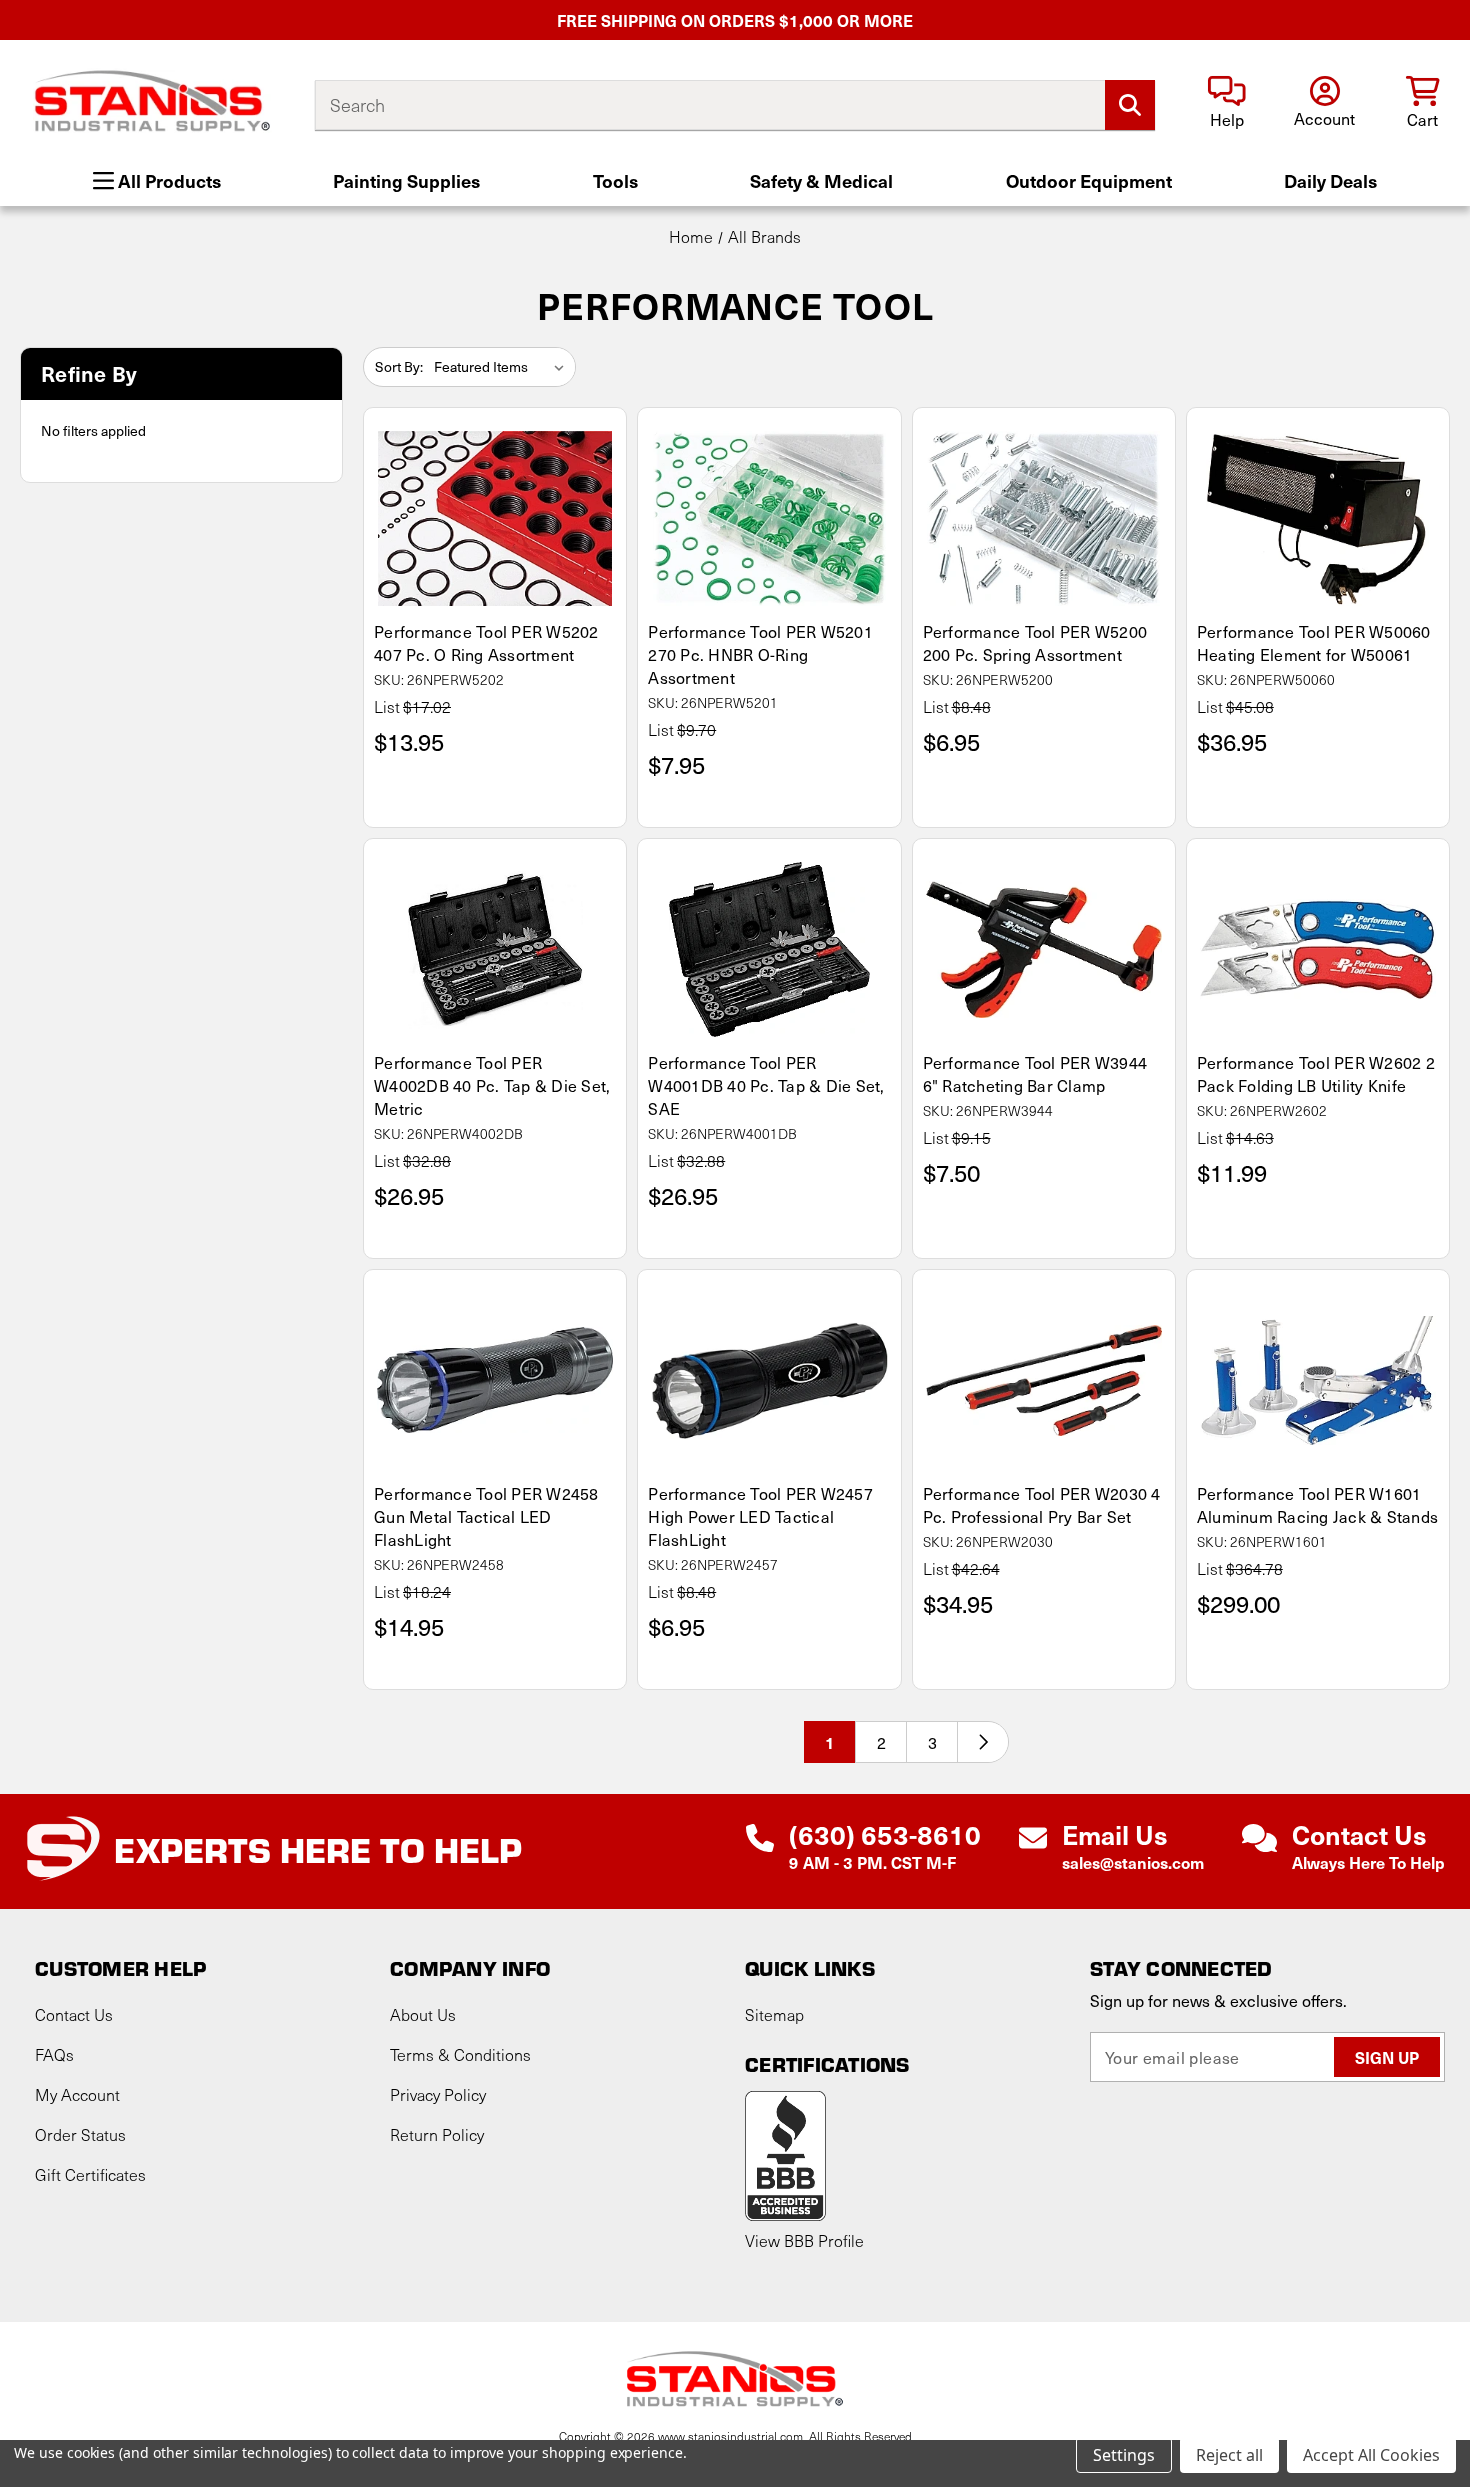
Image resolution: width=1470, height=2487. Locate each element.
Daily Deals (1330, 180)
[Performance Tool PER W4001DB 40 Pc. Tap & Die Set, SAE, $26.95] (769, 949)
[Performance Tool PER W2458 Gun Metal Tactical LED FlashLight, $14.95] (495, 1380)
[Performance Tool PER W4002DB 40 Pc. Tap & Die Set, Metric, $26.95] (495, 949)
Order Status (80, 2134)
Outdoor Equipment (1089, 180)
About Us (423, 2014)
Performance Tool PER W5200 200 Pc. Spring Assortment (1035, 643)
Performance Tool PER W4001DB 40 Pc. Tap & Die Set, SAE (766, 1085)
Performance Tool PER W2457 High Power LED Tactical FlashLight (760, 1516)
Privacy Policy (438, 2094)
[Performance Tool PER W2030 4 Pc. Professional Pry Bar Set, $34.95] (1044, 1380)
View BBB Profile (804, 2240)
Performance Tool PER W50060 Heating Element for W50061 (1314, 643)
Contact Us (74, 2014)
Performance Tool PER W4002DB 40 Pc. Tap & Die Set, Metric (492, 1085)
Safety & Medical (821, 180)
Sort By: (399, 366)
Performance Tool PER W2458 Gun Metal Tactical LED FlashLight (486, 1516)
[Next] (983, 1742)
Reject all (1229, 2455)
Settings (1124, 2455)
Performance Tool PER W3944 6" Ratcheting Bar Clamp (1035, 1074)
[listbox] (503, 367)
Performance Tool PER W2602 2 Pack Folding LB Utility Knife (1316, 1074)
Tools (615, 180)
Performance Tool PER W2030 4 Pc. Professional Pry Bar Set (1042, 1505)
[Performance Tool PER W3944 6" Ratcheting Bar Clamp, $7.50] (1044, 949)
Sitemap (774, 2014)
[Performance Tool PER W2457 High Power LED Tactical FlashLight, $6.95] (769, 1380)
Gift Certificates (90, 2174)
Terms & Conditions (460, 2054)
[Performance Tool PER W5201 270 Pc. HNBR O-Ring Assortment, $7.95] (769, 518)
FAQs (54, 2054)
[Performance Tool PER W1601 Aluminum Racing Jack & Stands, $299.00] (1318, 1380)
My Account (77, 2094)
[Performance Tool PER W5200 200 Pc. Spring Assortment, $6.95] (1044, 518)
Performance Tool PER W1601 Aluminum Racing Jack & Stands (1317, 1505)
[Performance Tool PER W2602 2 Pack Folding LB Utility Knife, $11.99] (1318, 949)
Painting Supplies (406, 180)
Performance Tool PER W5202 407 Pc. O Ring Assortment (486, 643)
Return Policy (437, 2134)
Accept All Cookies (1371, 2455)
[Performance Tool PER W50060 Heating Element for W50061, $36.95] (1318, 518)
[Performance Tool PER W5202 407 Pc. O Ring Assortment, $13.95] (495, 518)
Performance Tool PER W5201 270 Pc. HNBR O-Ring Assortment (760, 654)
